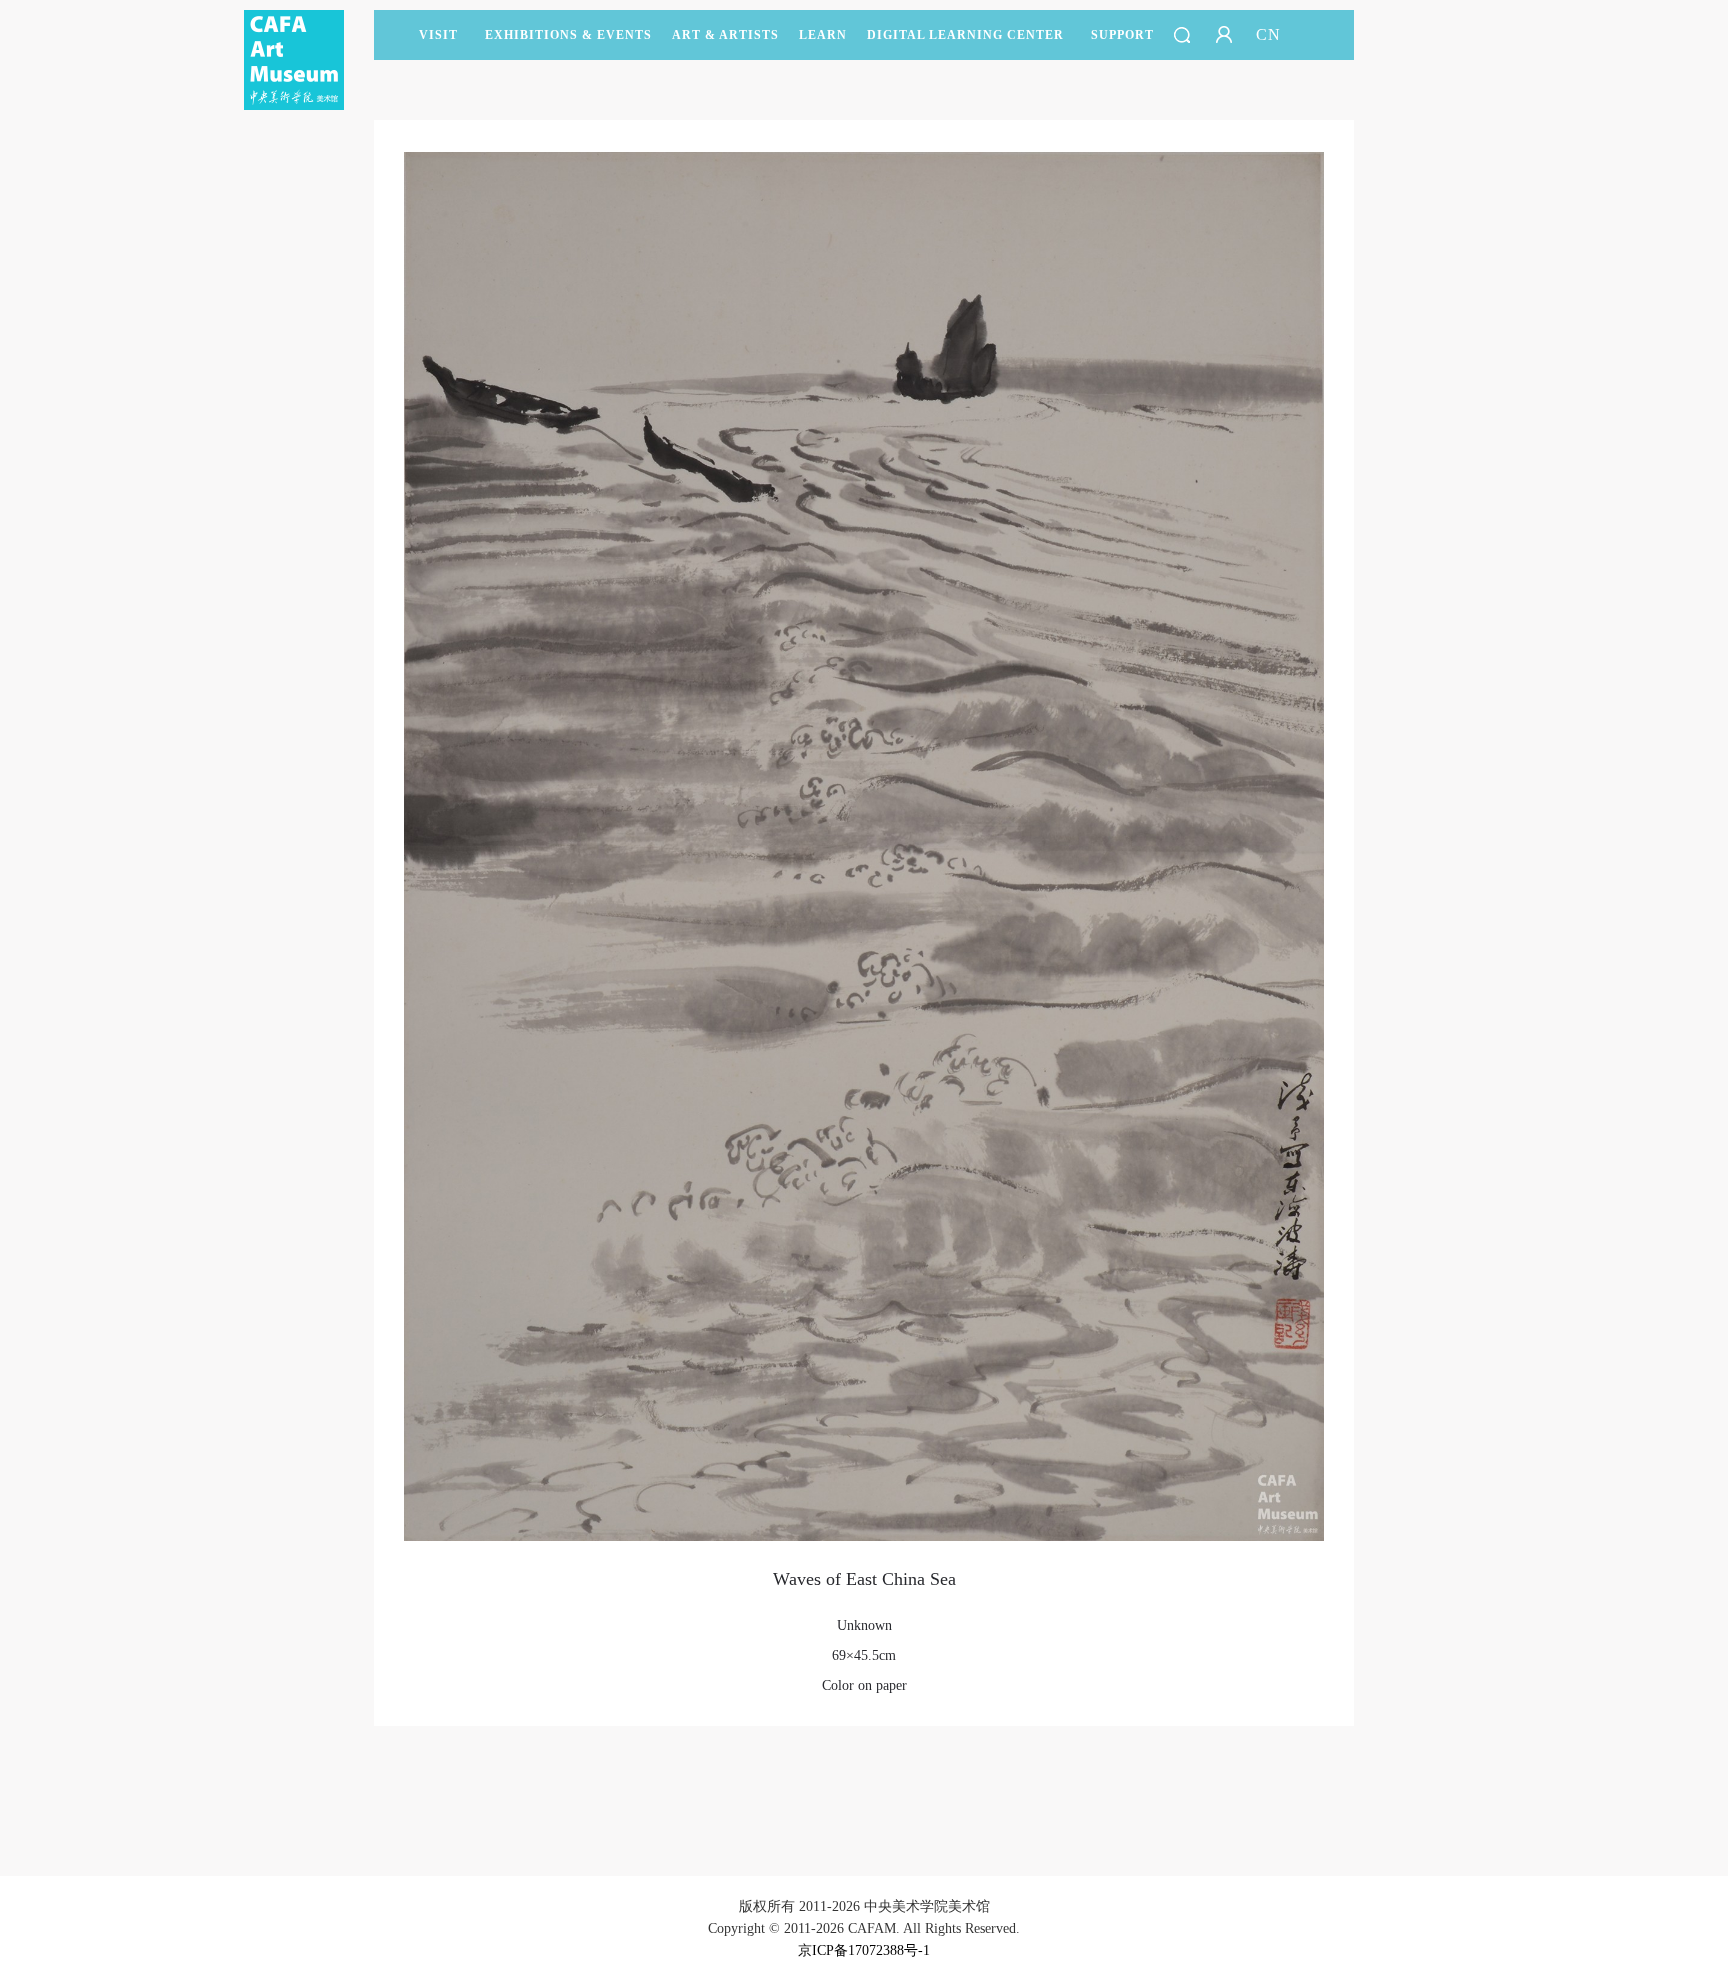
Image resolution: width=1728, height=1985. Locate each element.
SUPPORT (1122, 35)
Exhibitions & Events (568, 35)
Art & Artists (725, 35)
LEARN (823, 35)
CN (1268, 34)
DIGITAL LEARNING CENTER (965, 35)
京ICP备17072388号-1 (864, 1950)
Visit (438, 35)
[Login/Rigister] (1224, 35)
